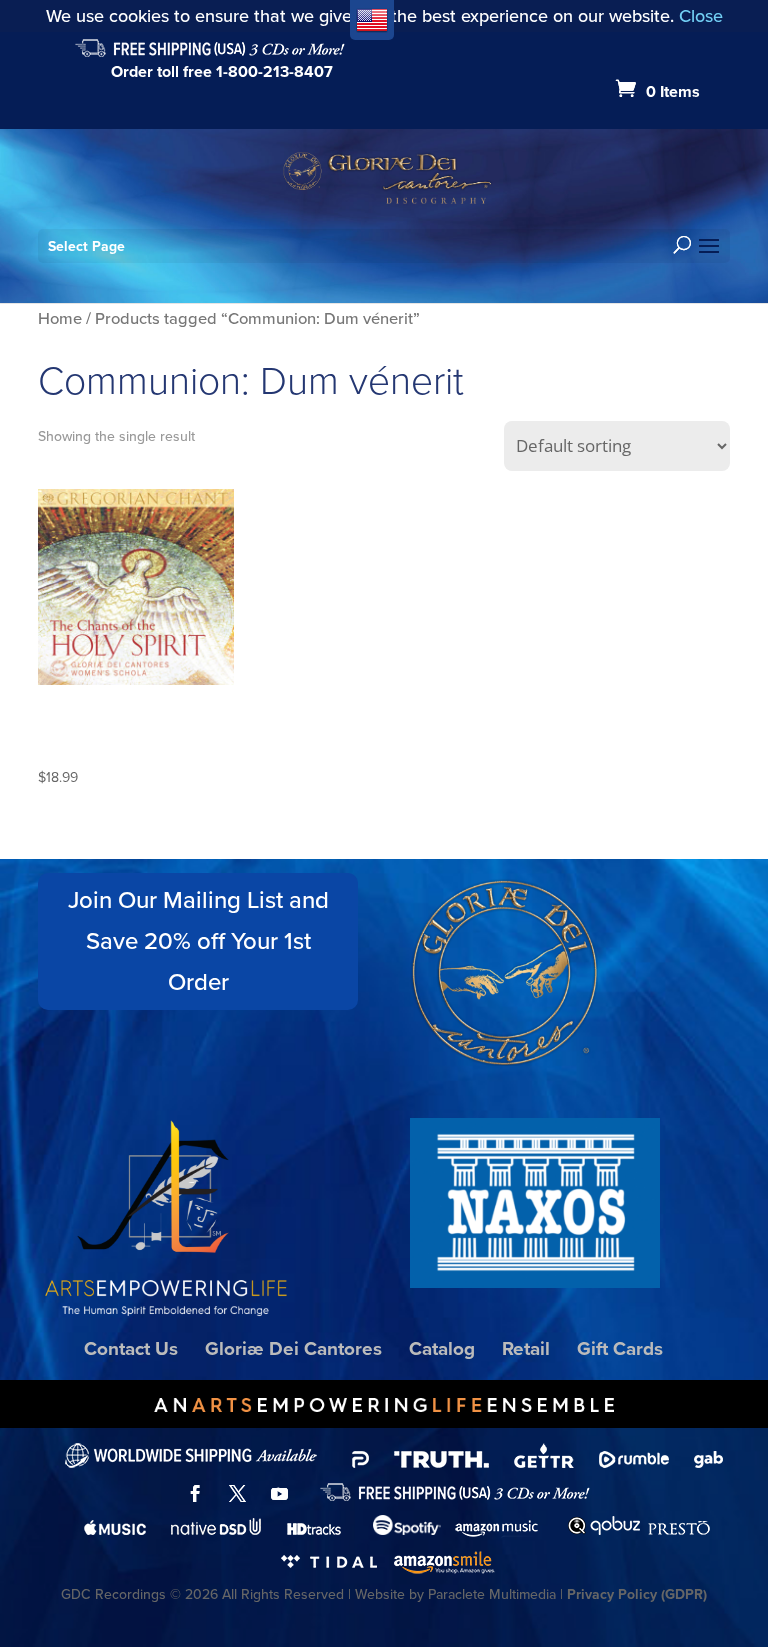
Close (701, 16)
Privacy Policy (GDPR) (637, 1594)
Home (60, 318)
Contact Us (131, 1348)
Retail (526, 1348)
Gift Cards (620, 1348)
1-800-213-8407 (274, 71)
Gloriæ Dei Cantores (293, 1348)
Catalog (442, 1348)
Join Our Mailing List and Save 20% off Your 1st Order (198, 941)
